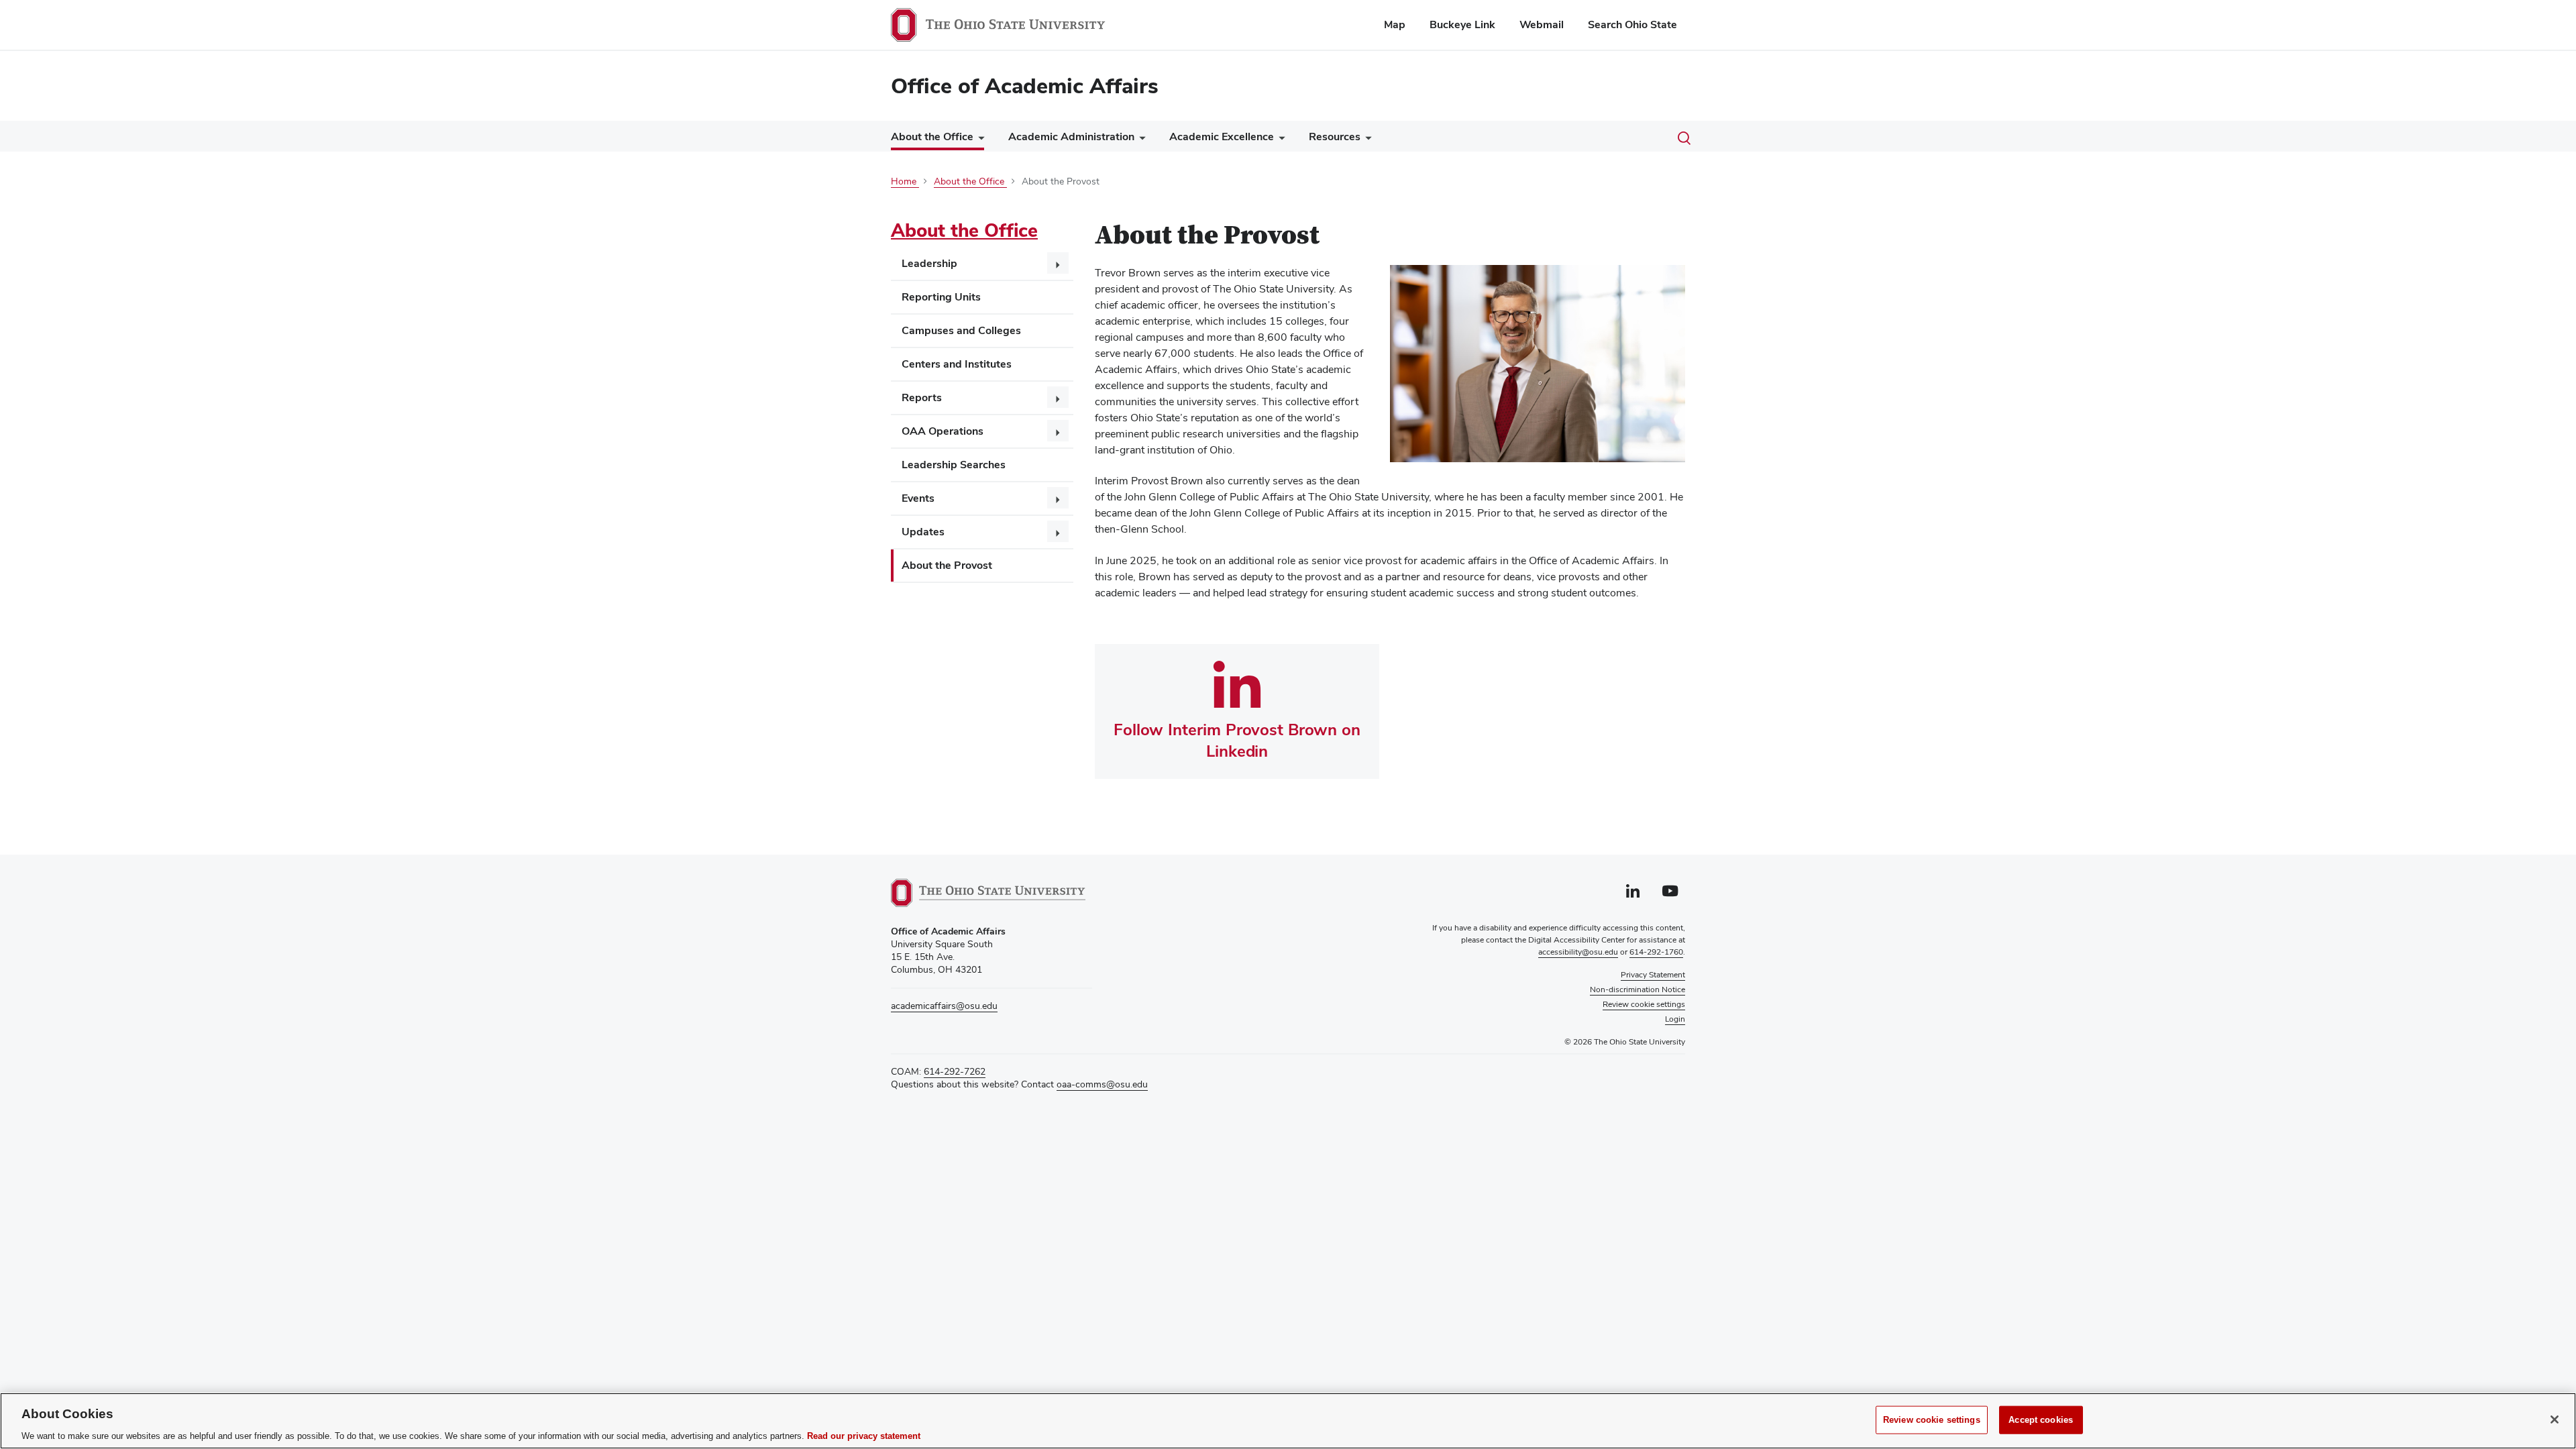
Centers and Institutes (957, 364)
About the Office (932, 137)
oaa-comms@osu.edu (1102, 1084)
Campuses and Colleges (961, 330)
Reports (922, 397)
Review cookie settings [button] (1644, 1004)
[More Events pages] (1058, 498)
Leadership (929, 263)
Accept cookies (2041, 1419)
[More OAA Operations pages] (1058, 431)
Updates (923, 532)
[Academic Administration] (1140, 140)
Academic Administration (1071, 137)
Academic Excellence (1222, 137)
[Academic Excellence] (1279, 140)
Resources (1335, 137)
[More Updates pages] (1058, 531)
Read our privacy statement (864, 1435)
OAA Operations (943, 431)
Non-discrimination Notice (1638, 989)
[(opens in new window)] (988, 893)
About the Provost (947, 565)
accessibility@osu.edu (1578, 952)
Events (918, 498)
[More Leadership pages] (1058, 263)
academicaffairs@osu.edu (944, 1006)
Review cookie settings (1932, 1419)
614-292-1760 (1656, 952)
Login (1675, 1019)
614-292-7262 (955, 1071)
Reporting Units (941, 297)
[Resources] (1366, 140)
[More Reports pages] (1058, 397)
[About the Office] (979, 140)
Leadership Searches (954, 465)
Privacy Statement (1653, 975)
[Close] (2555, 1419)
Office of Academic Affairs (1025, 86)
